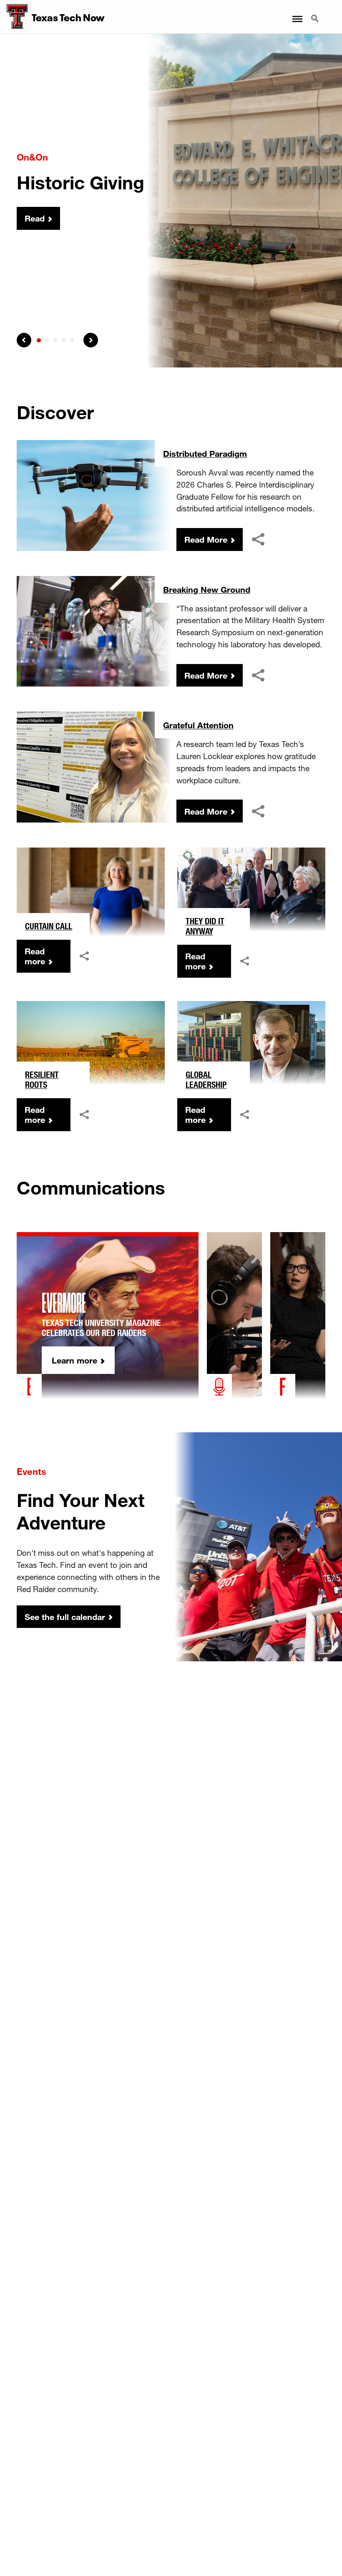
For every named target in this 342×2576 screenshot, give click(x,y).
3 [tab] (55, 340)
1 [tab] (39, 340)
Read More (206, 539)
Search (316, 14)
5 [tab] (72, 340)
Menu (297, 14)
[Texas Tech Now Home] (14, 17)
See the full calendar (65, 1617)
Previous (24, 340)
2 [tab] (47, 340)
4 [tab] (64, 340)
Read (35, 219)
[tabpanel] (171, 201)
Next (91, 340)
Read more (35, 956)
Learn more (74, 1360)
